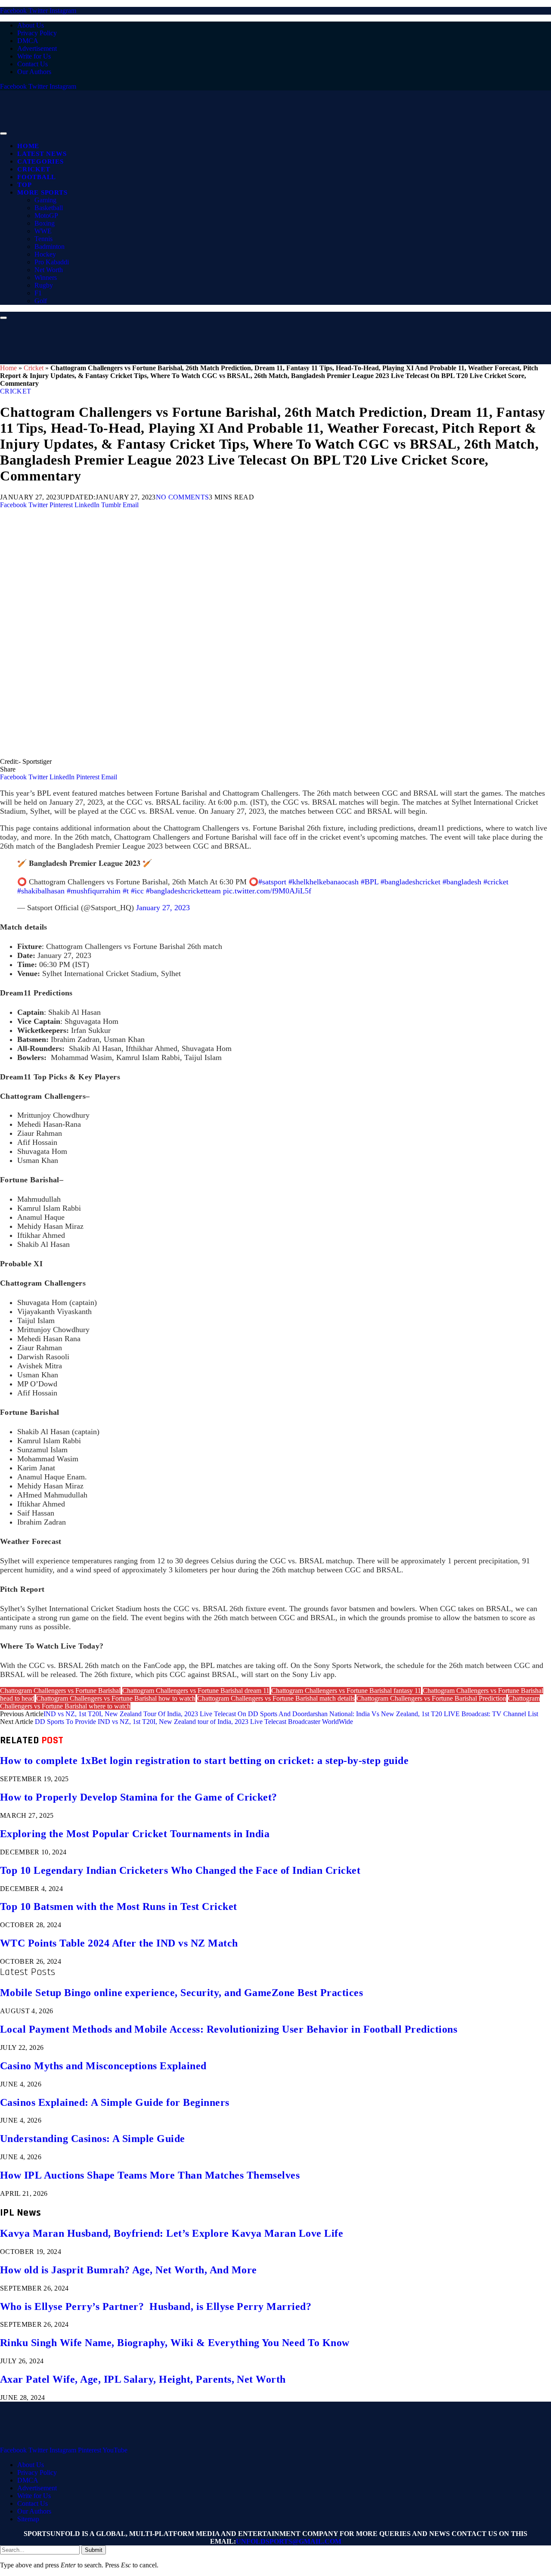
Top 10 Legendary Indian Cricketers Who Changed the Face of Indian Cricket (180, 1870)
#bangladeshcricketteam (183, 891)
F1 (38, 293)
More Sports (42, 192)
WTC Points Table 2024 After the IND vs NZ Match (119, 1943)
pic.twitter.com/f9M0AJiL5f (267, 891)
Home (28, 146)
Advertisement (37, 48)
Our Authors (34, 72)
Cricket (34, 169)
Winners (46, 277)
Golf (41, 301)
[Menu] (3, 133)
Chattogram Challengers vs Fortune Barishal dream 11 (196, 1691)
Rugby (44, 285)
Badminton (50, 246)
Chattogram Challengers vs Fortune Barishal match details (276, 1698)
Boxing (45, 223)
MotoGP (46, 215)
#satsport (272, 882)
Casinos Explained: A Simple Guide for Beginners (115, 2102)
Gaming (45, 200)
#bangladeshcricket (410, 882)
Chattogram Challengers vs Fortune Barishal (60, 1691)
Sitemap (28, 2519)
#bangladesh (462, 882)
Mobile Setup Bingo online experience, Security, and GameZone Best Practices (181, 1993)
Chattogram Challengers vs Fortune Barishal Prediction (431, 1698)
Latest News (42, 154)
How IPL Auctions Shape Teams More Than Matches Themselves (150, 2175)
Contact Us (33, 64)
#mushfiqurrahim (94, 891)
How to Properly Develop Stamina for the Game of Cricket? (139, 1797)
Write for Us (34, 56)
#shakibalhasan (41, 891)
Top (24, 185)
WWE (43, 231)
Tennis (43, 239)
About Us (31, 25)
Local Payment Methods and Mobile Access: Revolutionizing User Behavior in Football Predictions (229, 2029)
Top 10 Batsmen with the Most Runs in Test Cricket (119, 1906)
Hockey (45, 254)
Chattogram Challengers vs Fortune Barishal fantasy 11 (346, 1691)
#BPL (370, 882)
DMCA (28, 41)
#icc (137, 891)
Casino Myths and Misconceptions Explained (103, 2066)
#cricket (496, 882)
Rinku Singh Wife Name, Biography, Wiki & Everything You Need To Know (175, 2343)
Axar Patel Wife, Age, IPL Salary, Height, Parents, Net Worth (143, 2379)
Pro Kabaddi (52, 262)
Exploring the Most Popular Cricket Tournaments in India (135, 1834)
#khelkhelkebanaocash (323, 882)
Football (37, 177)
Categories (40, 161)
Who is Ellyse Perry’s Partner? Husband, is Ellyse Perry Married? (156, 2306)
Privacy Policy (37, 33)
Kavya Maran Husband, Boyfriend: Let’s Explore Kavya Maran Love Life (172, 2233)
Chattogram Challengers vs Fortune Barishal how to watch (116, 1698)
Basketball (49, 208)
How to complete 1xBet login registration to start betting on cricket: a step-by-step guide (204, 1761)
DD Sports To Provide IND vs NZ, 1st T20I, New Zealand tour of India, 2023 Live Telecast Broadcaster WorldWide (194, 1722)
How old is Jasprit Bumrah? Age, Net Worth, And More (128, 2270)
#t (126, 891)
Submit (94, 2550)
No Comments (183, 497)
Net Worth (49, 270)
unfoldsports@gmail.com (289, 2541)
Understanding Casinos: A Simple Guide (93, 2139)
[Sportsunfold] (224, 131)
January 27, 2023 (163, 908)
